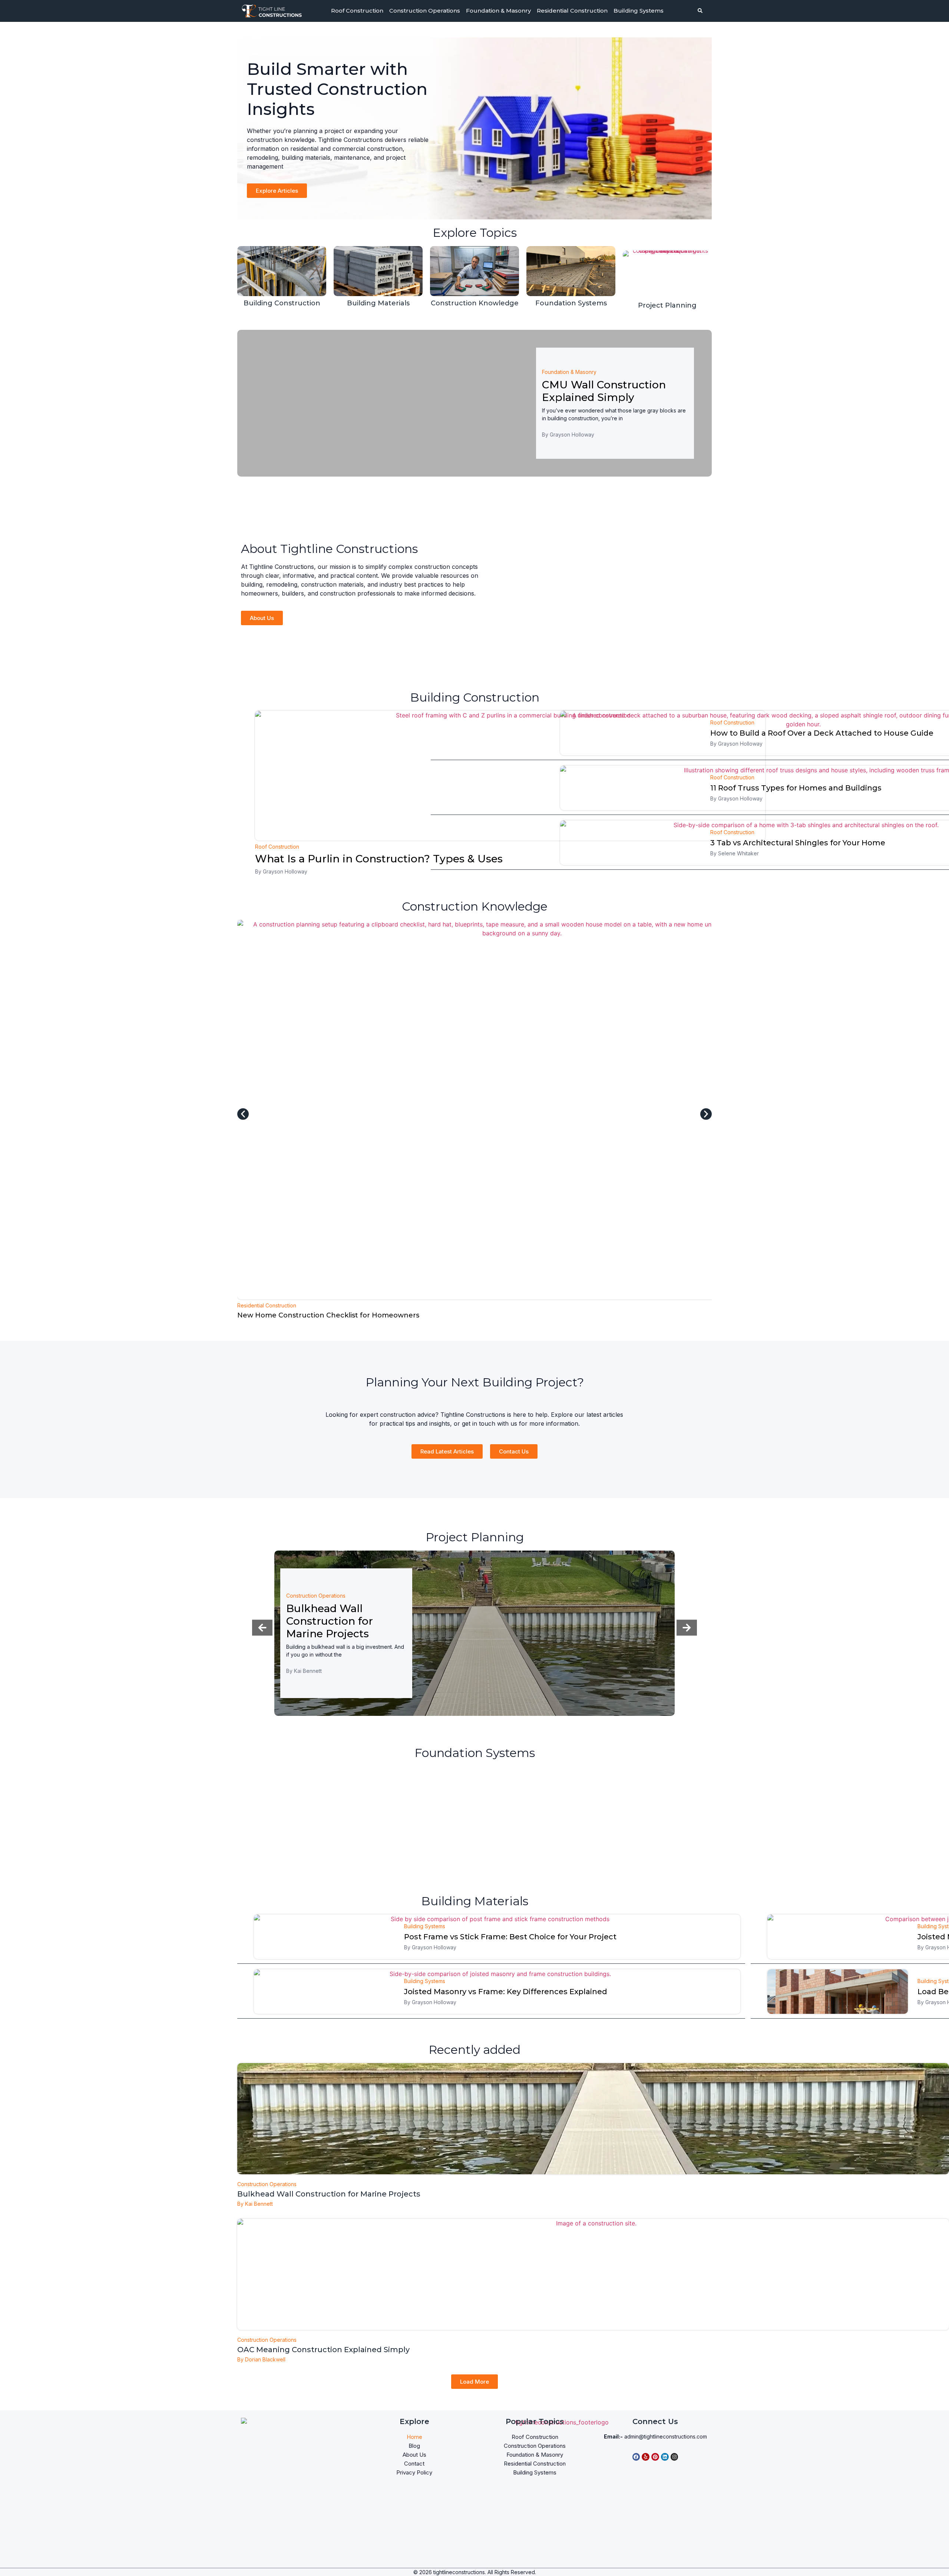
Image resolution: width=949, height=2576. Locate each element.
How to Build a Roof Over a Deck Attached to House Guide (822, 733)
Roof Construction (357, 11)
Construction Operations (425, 11)
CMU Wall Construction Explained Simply (604, 391)
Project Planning (667, 305)
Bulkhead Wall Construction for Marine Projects (330, 1621)
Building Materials (378, 303)
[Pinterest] (655, 2457)
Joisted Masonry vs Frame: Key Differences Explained (506, 1992)
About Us (414, 2455)
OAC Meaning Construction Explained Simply (323, 2350)
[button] (243, 1114)
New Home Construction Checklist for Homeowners (328, 1315)
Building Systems (639, 11)
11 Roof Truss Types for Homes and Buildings (796, 788)
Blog (414, 2446)
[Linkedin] (665, 2457)
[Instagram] (674, 2457)
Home (414, 2437)
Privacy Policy (414, 2472)
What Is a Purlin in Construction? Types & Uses (379, 859)
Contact (414, 2464)
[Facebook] (636, 2457)
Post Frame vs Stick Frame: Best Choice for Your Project (510, 1937)
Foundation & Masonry (498, 11)
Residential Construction (572, 11)
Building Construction (282, 303)
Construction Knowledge (475, 303)
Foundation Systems (571, 303)
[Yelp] (646, 2457)
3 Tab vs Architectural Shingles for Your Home (798, 843)
